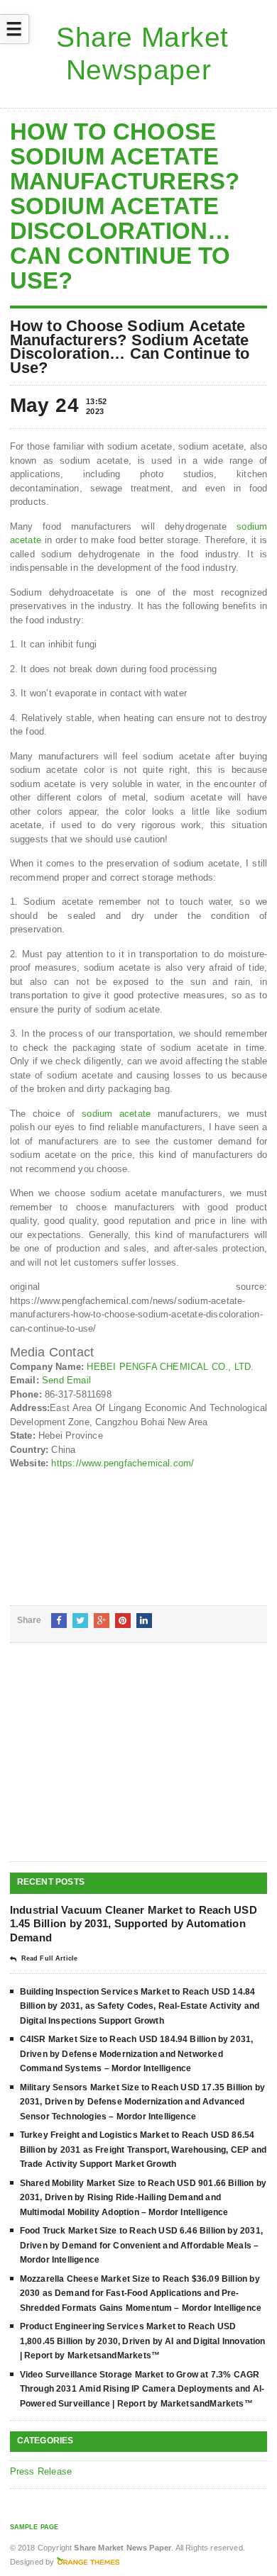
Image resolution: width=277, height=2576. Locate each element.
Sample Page (34, 2527)
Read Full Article (49, 1958)
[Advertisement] (116, 1763)
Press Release (41, 2471)
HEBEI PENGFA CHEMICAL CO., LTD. (170, 1367)
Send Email (66, 1380)
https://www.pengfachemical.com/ (123, 1463)
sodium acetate (116, 1114)
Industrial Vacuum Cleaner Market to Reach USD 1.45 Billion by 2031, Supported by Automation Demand (134, 1924)
